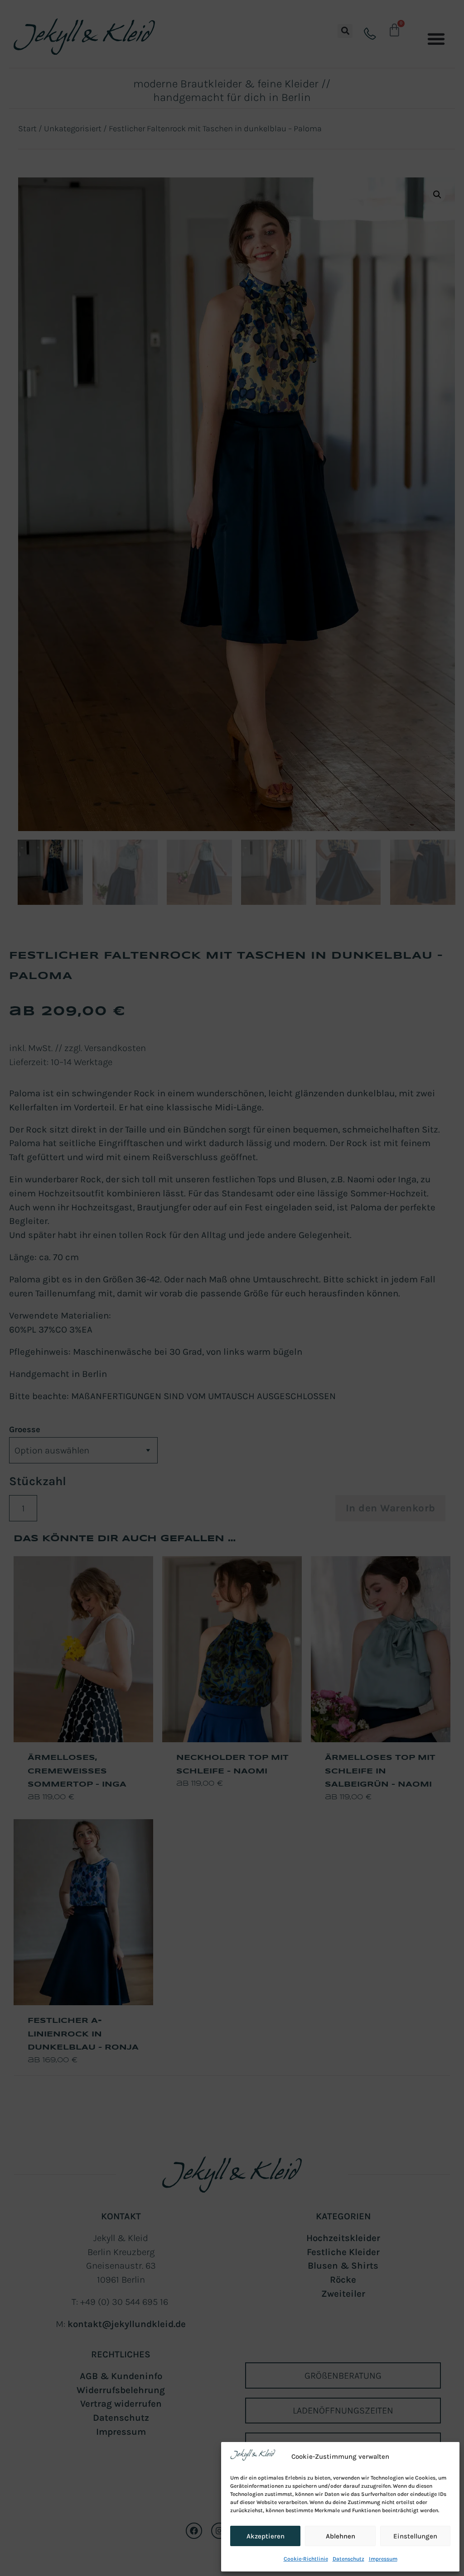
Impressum (383, 2559)
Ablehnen (341, 2536)
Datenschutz (348, 2559)
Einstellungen (415, 2536)
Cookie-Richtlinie (306, 2559)
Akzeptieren (266, 2536)
